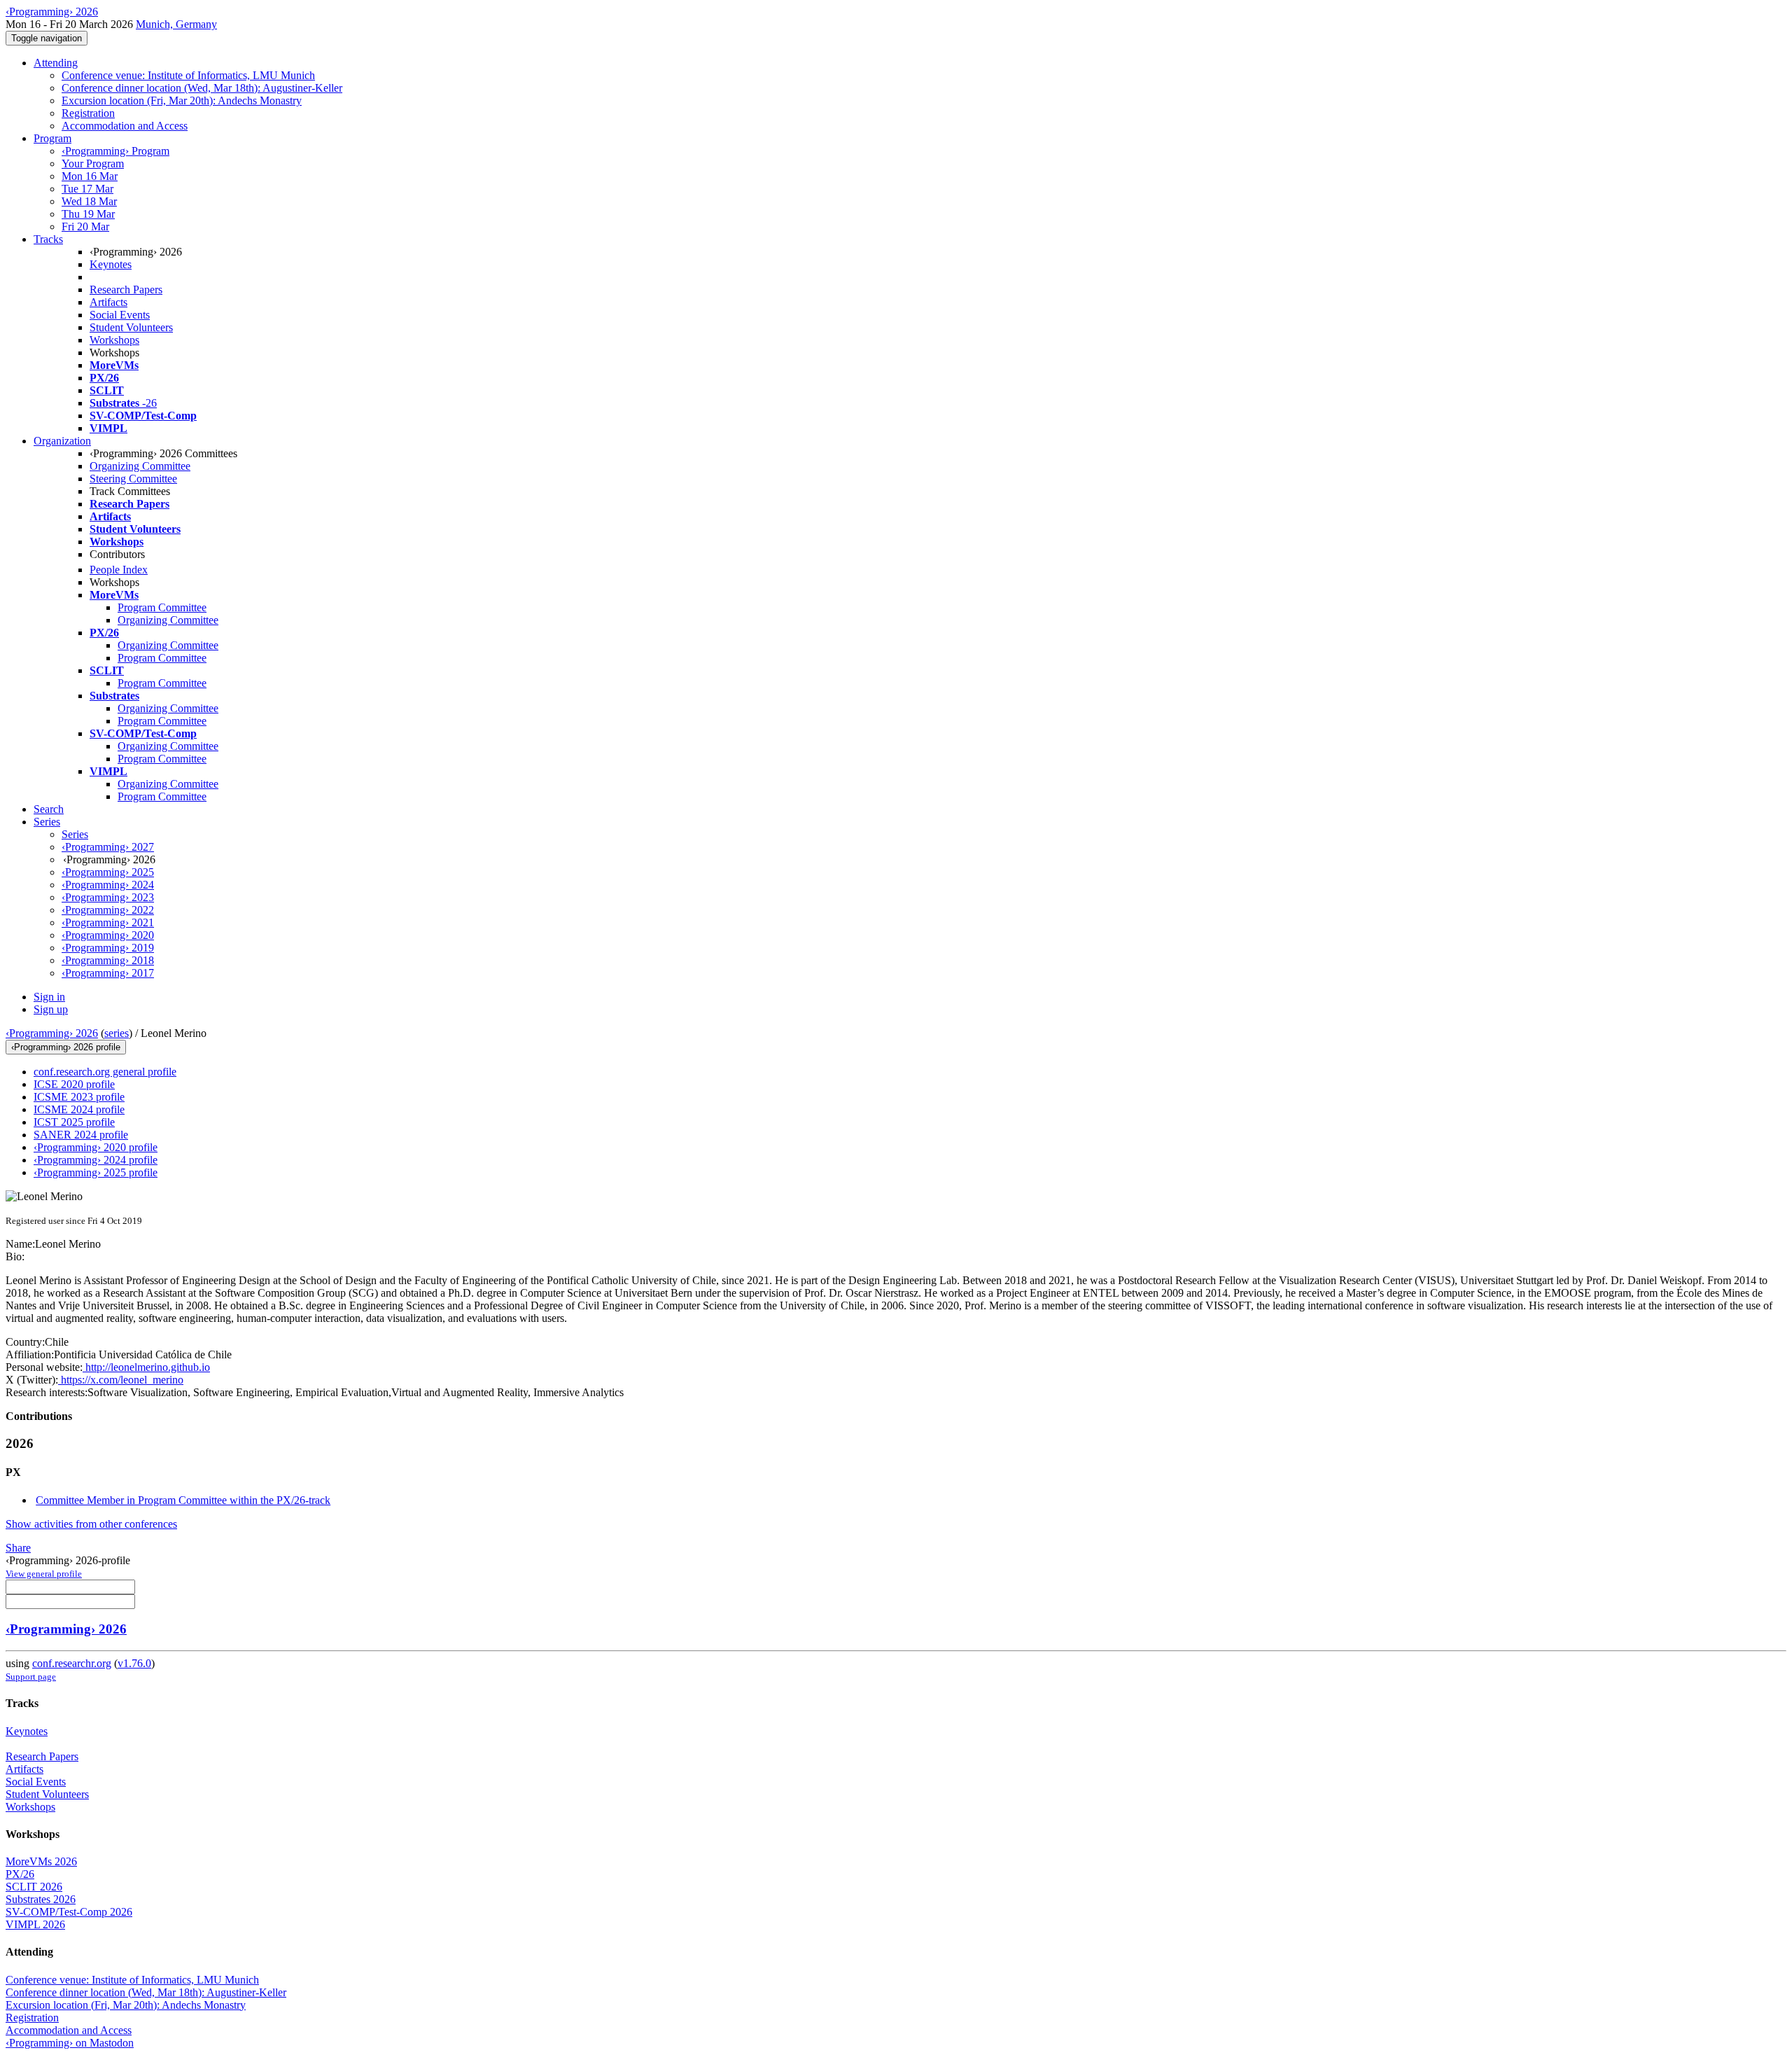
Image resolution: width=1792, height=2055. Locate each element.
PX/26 (20, 1874)
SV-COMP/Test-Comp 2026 (69, 1912)
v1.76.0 (134, 1663)
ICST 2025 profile (74, 1122)
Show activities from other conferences (91, 1524)
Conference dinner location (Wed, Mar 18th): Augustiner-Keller (202, 88)
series (117, 1033)
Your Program (93, 163)
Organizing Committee (140, 466)
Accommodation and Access (125, 126)
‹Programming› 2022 (108, 910)
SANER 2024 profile (81, 1135)
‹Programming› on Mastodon (70, 2043)
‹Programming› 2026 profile (66, 1047)
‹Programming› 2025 (108, 872)
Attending (56, 63)
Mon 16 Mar (90, 176)
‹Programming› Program (115, 151)
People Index (119, 570)
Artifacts (108, 302)
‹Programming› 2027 (108, 847)
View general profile (44, 1574)
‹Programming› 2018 (108, 960)
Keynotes (111, 264)
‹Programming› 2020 (108, 935)
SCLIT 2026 (34, 1887)
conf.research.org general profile (105, 1072)
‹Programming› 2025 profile (96, 1172)
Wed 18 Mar (89, 201)
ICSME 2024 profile (79, 1109)
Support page (31, 1677)
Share (18, 1548)
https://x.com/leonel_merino (121, 1380)
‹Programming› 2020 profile (96, 1147)
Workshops (114, 340)
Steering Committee (133, 479)
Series (75, 834)
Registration (88, 113)
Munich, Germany (176, 24)
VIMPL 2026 (35, 1924)
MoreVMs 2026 (41, 1861)
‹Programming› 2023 (108, 897)
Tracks (48, 239)
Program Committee (162, 607)
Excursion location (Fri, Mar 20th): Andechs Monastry (182, 100)
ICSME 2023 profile (79, 1097)
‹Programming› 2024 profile (96, 1160)
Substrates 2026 (41, 1899)
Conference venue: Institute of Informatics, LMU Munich (188, 75)
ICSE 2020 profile (74, 1084)
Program (52, 138)
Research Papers (126, 290)
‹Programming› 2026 (52, 1033)
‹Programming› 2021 (108, 922)
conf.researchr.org (72, 1663)
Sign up (51, 1009)
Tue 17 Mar (87, 189)
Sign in (49, 997)
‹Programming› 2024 (108, 885)
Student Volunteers (131, 327)
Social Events (120, 315)
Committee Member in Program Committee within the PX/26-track (183, 1500)
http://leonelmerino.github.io (146, 1367)
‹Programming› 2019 (108, 948)
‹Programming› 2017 (108, 973)
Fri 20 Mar (85, 227)
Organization (62, 441)
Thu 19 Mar (88, 214)
